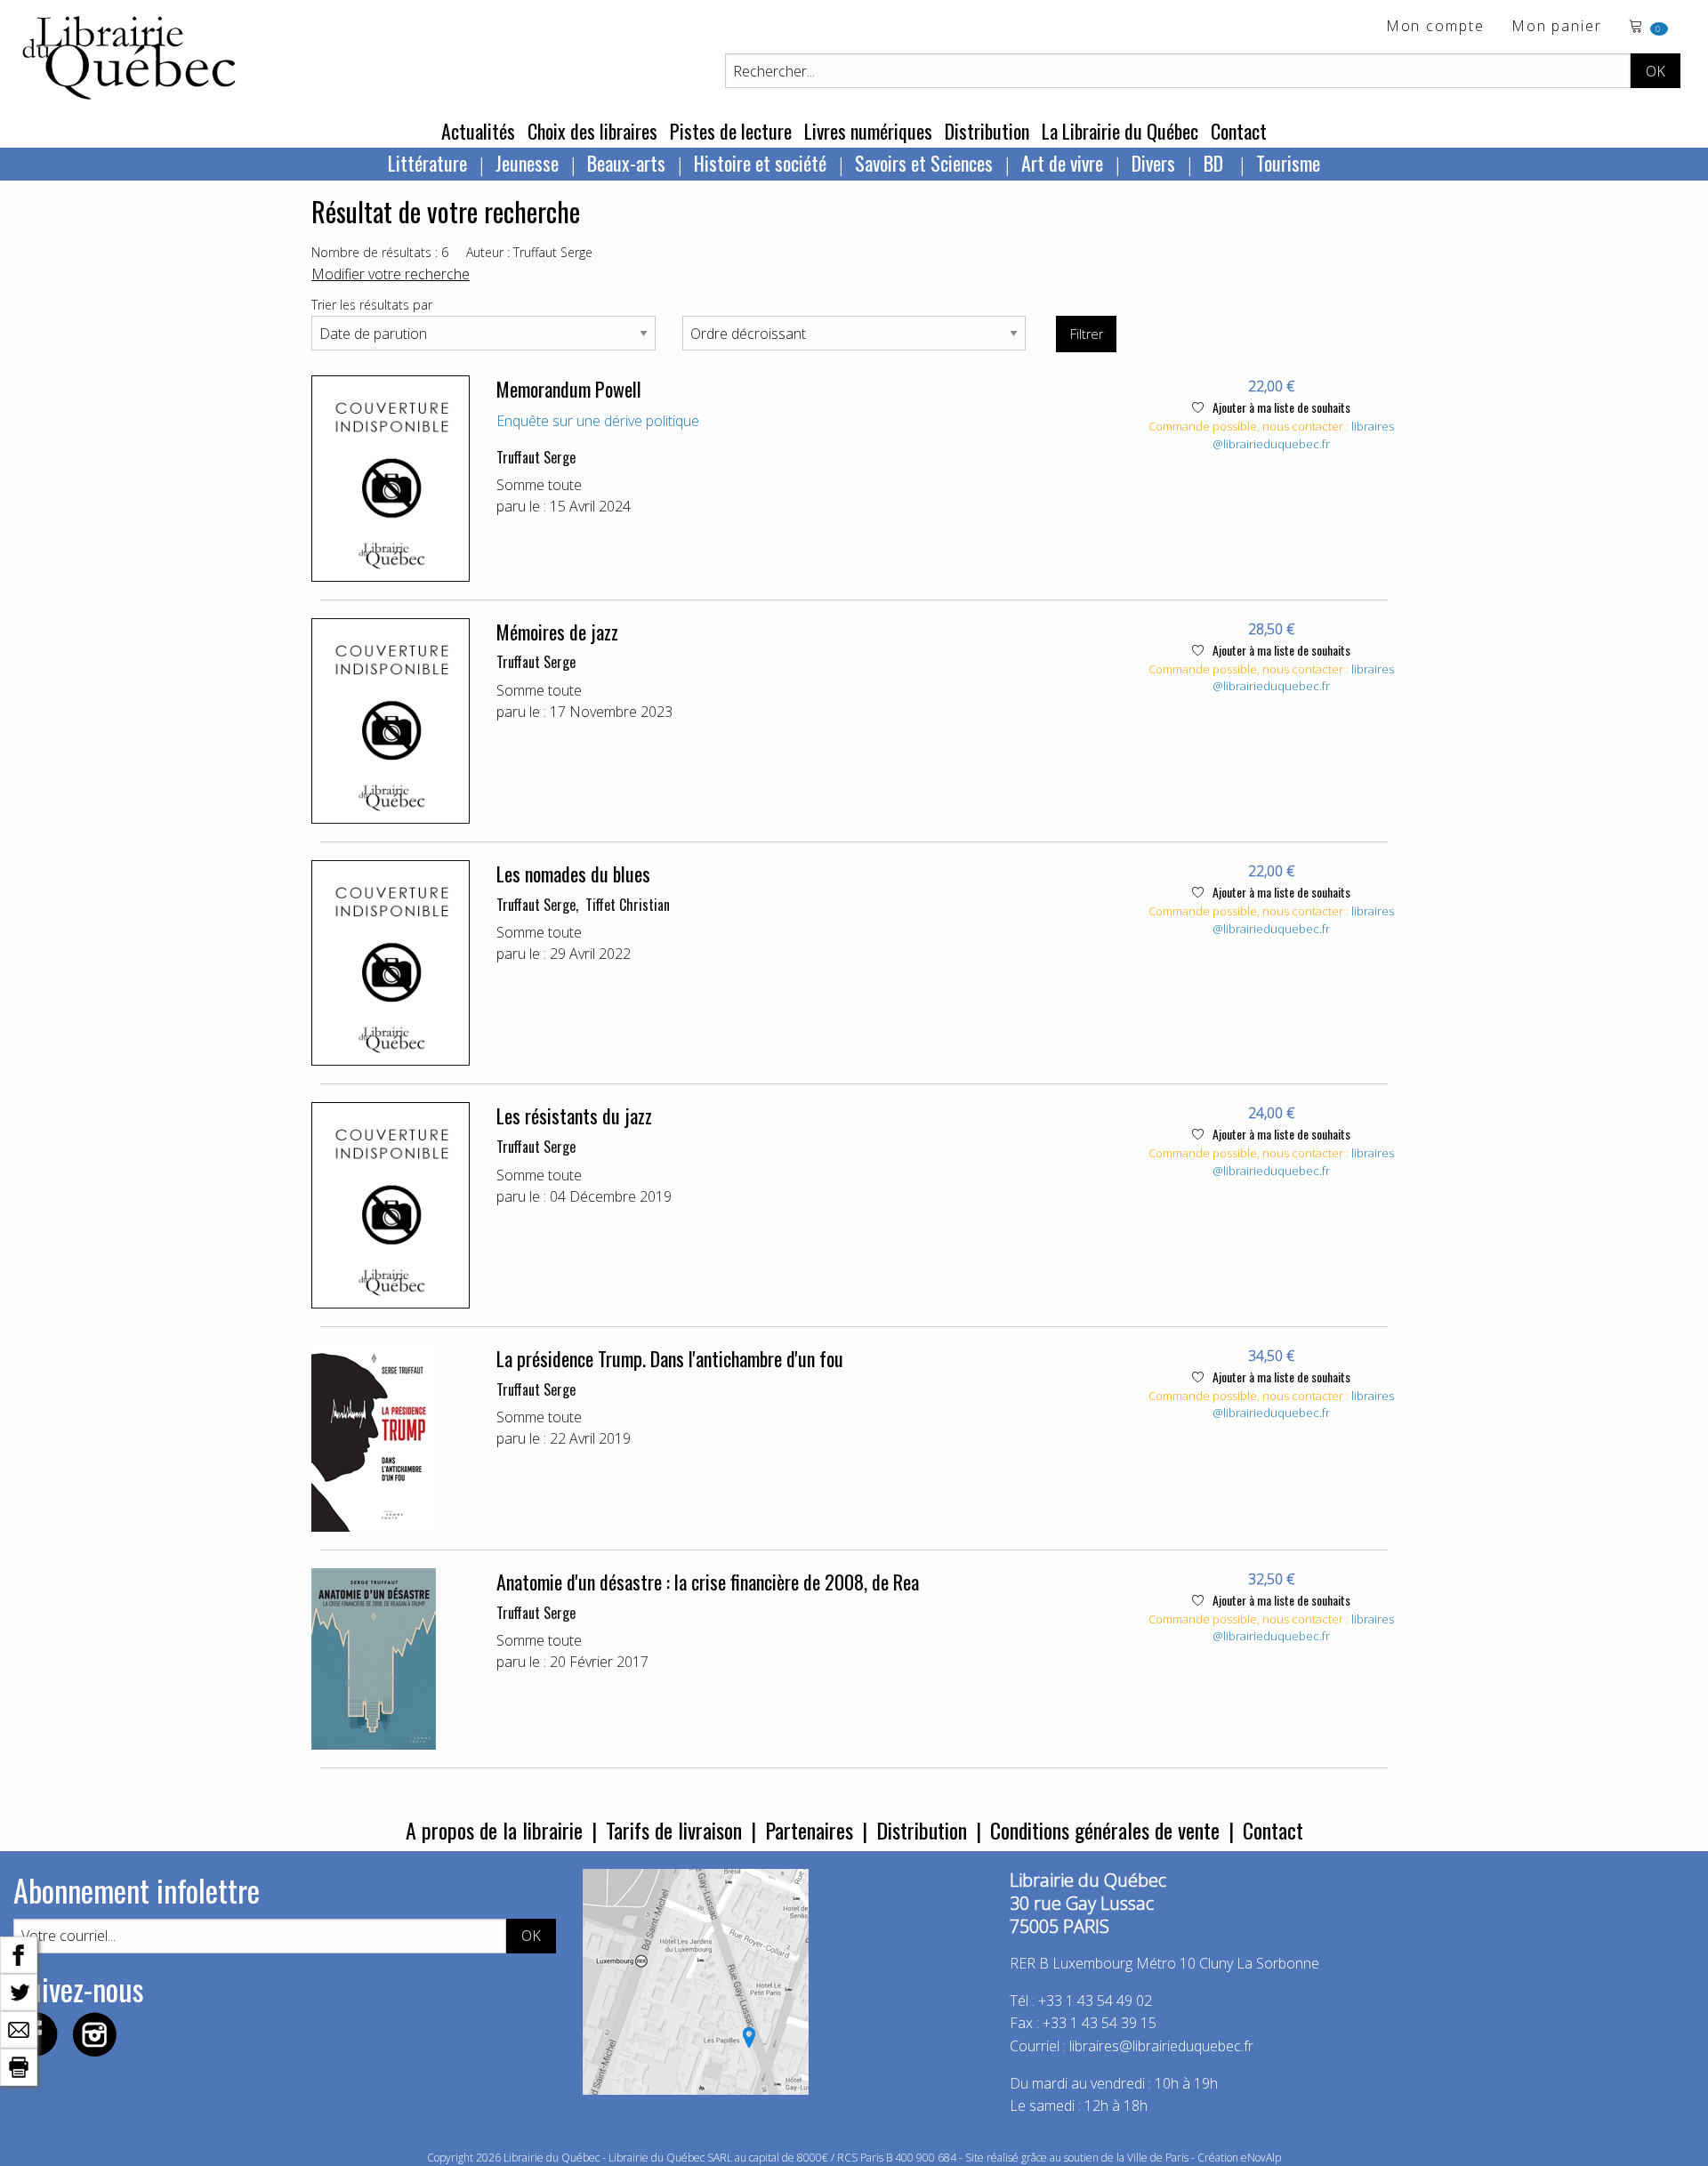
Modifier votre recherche (391, 274)
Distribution (987, 131)
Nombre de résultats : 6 (380, 252)
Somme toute (539, 485)
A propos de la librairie (494, 1830)
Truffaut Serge (536, 457)
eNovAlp (1261, 2158)
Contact (1239, 131)
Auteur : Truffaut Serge (529, 252)
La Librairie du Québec (1120, 131)
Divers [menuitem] (1153, 163)
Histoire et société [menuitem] (760, 163)
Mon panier (1557, 27)
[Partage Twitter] (19, 1991)
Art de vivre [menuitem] (1062, 163)
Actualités (478, 131)
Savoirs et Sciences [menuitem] (924, 163)
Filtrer (1087, 334)
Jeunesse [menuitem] (527, 163)
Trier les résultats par (372, 305)
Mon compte (1435, 27)
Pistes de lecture (731, 131)
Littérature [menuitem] (427, 163)
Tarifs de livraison (674, 1830)
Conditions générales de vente (1105, 1830)
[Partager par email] (19, 2028)
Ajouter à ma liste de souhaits (1280, 407)
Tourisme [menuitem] (1288, 163)
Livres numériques (868, 131)
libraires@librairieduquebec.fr (1303, 435)
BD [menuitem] (1216, 163)
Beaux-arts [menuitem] (626, 163)
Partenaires (809, 1830)
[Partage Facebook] (19, 1953)
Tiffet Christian (628, 905)
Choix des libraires (592, 131)
